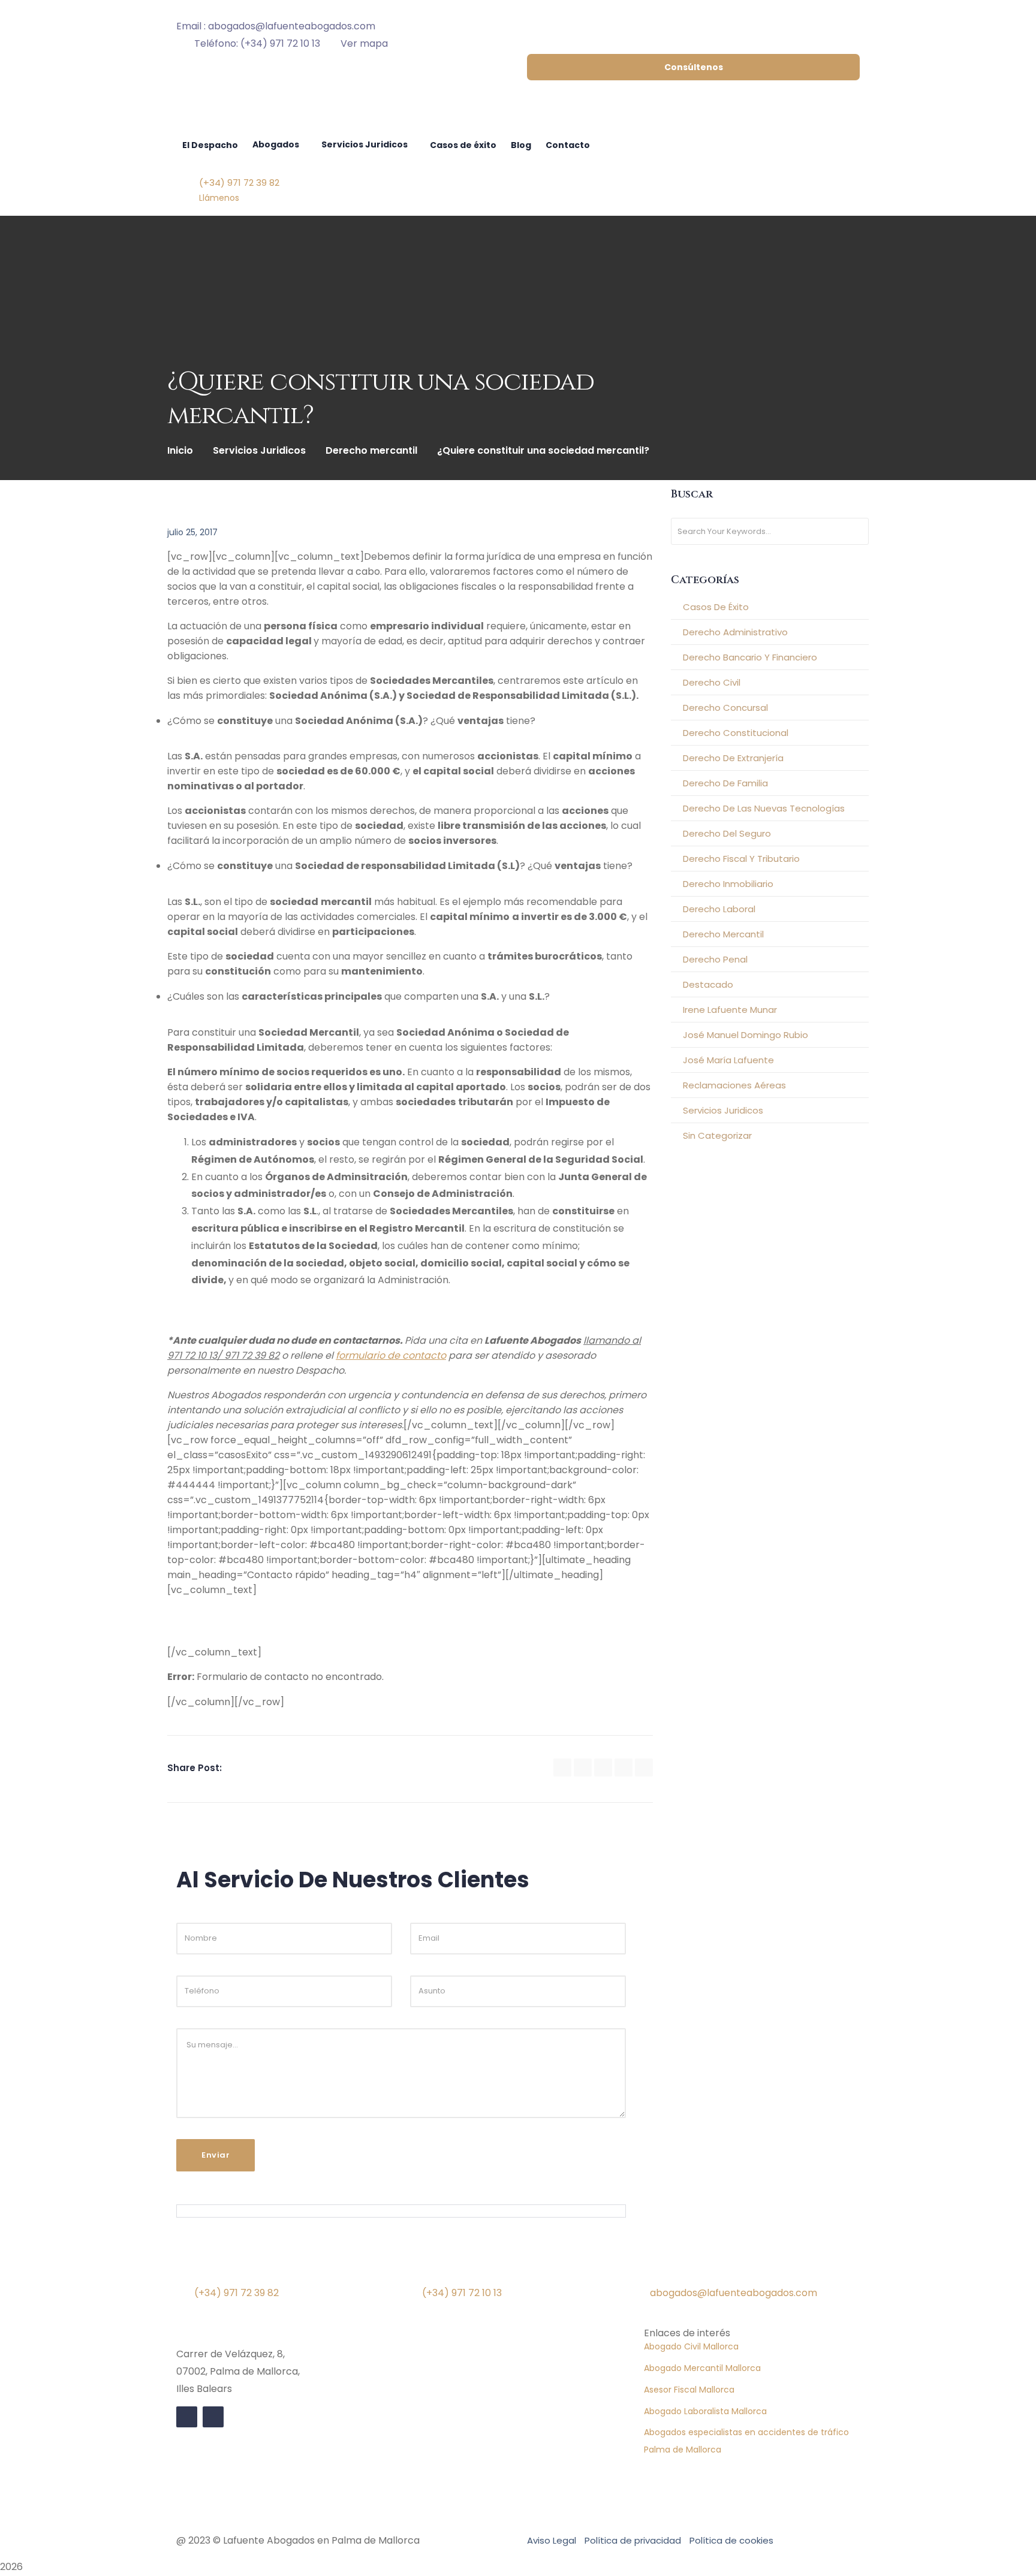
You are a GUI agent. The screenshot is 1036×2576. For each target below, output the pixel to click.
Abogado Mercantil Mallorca (702, 2368)
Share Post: (195, 1768)
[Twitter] (583, 1767)
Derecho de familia (725, 783)
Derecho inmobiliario (728, 884)
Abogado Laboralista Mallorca (705, 2411)
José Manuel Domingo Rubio (746, 1035)
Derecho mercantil (371, 450)
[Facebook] (562, 1767)
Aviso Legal (552, 2540)
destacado (708, 984)
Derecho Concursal (725, 708)
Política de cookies (731, 2540)
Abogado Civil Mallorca (691, 2346)
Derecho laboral (719, 909)
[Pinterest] (603, 1767)
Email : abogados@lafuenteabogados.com (276, 26)
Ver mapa (364, 43)
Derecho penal (715, 959)
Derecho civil (712, 682)
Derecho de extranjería (733, 758)
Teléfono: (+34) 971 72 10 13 (257, 43)
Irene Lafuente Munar (730, 1010)
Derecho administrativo (735, 632)
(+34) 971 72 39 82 (237, 2293)
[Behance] (644, 1767)
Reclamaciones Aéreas (734, 1085)
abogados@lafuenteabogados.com (734, 2293)
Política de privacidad (633, 2540)
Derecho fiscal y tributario (741, 859)
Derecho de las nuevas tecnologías (764, 808)
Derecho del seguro (727, 833)
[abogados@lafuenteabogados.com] (665, 2269)
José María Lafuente (728, 1060)
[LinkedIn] (624, 1767)
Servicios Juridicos (259, 450)
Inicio (180, 450)
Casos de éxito (716, 607)
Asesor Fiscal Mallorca (689, 2390)
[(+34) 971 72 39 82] (209, 2269)
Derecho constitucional (736, 733)
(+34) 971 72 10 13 (462, 2293)
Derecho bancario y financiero (750, 657)
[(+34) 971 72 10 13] (437, 2269)
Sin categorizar (717, 1135)
